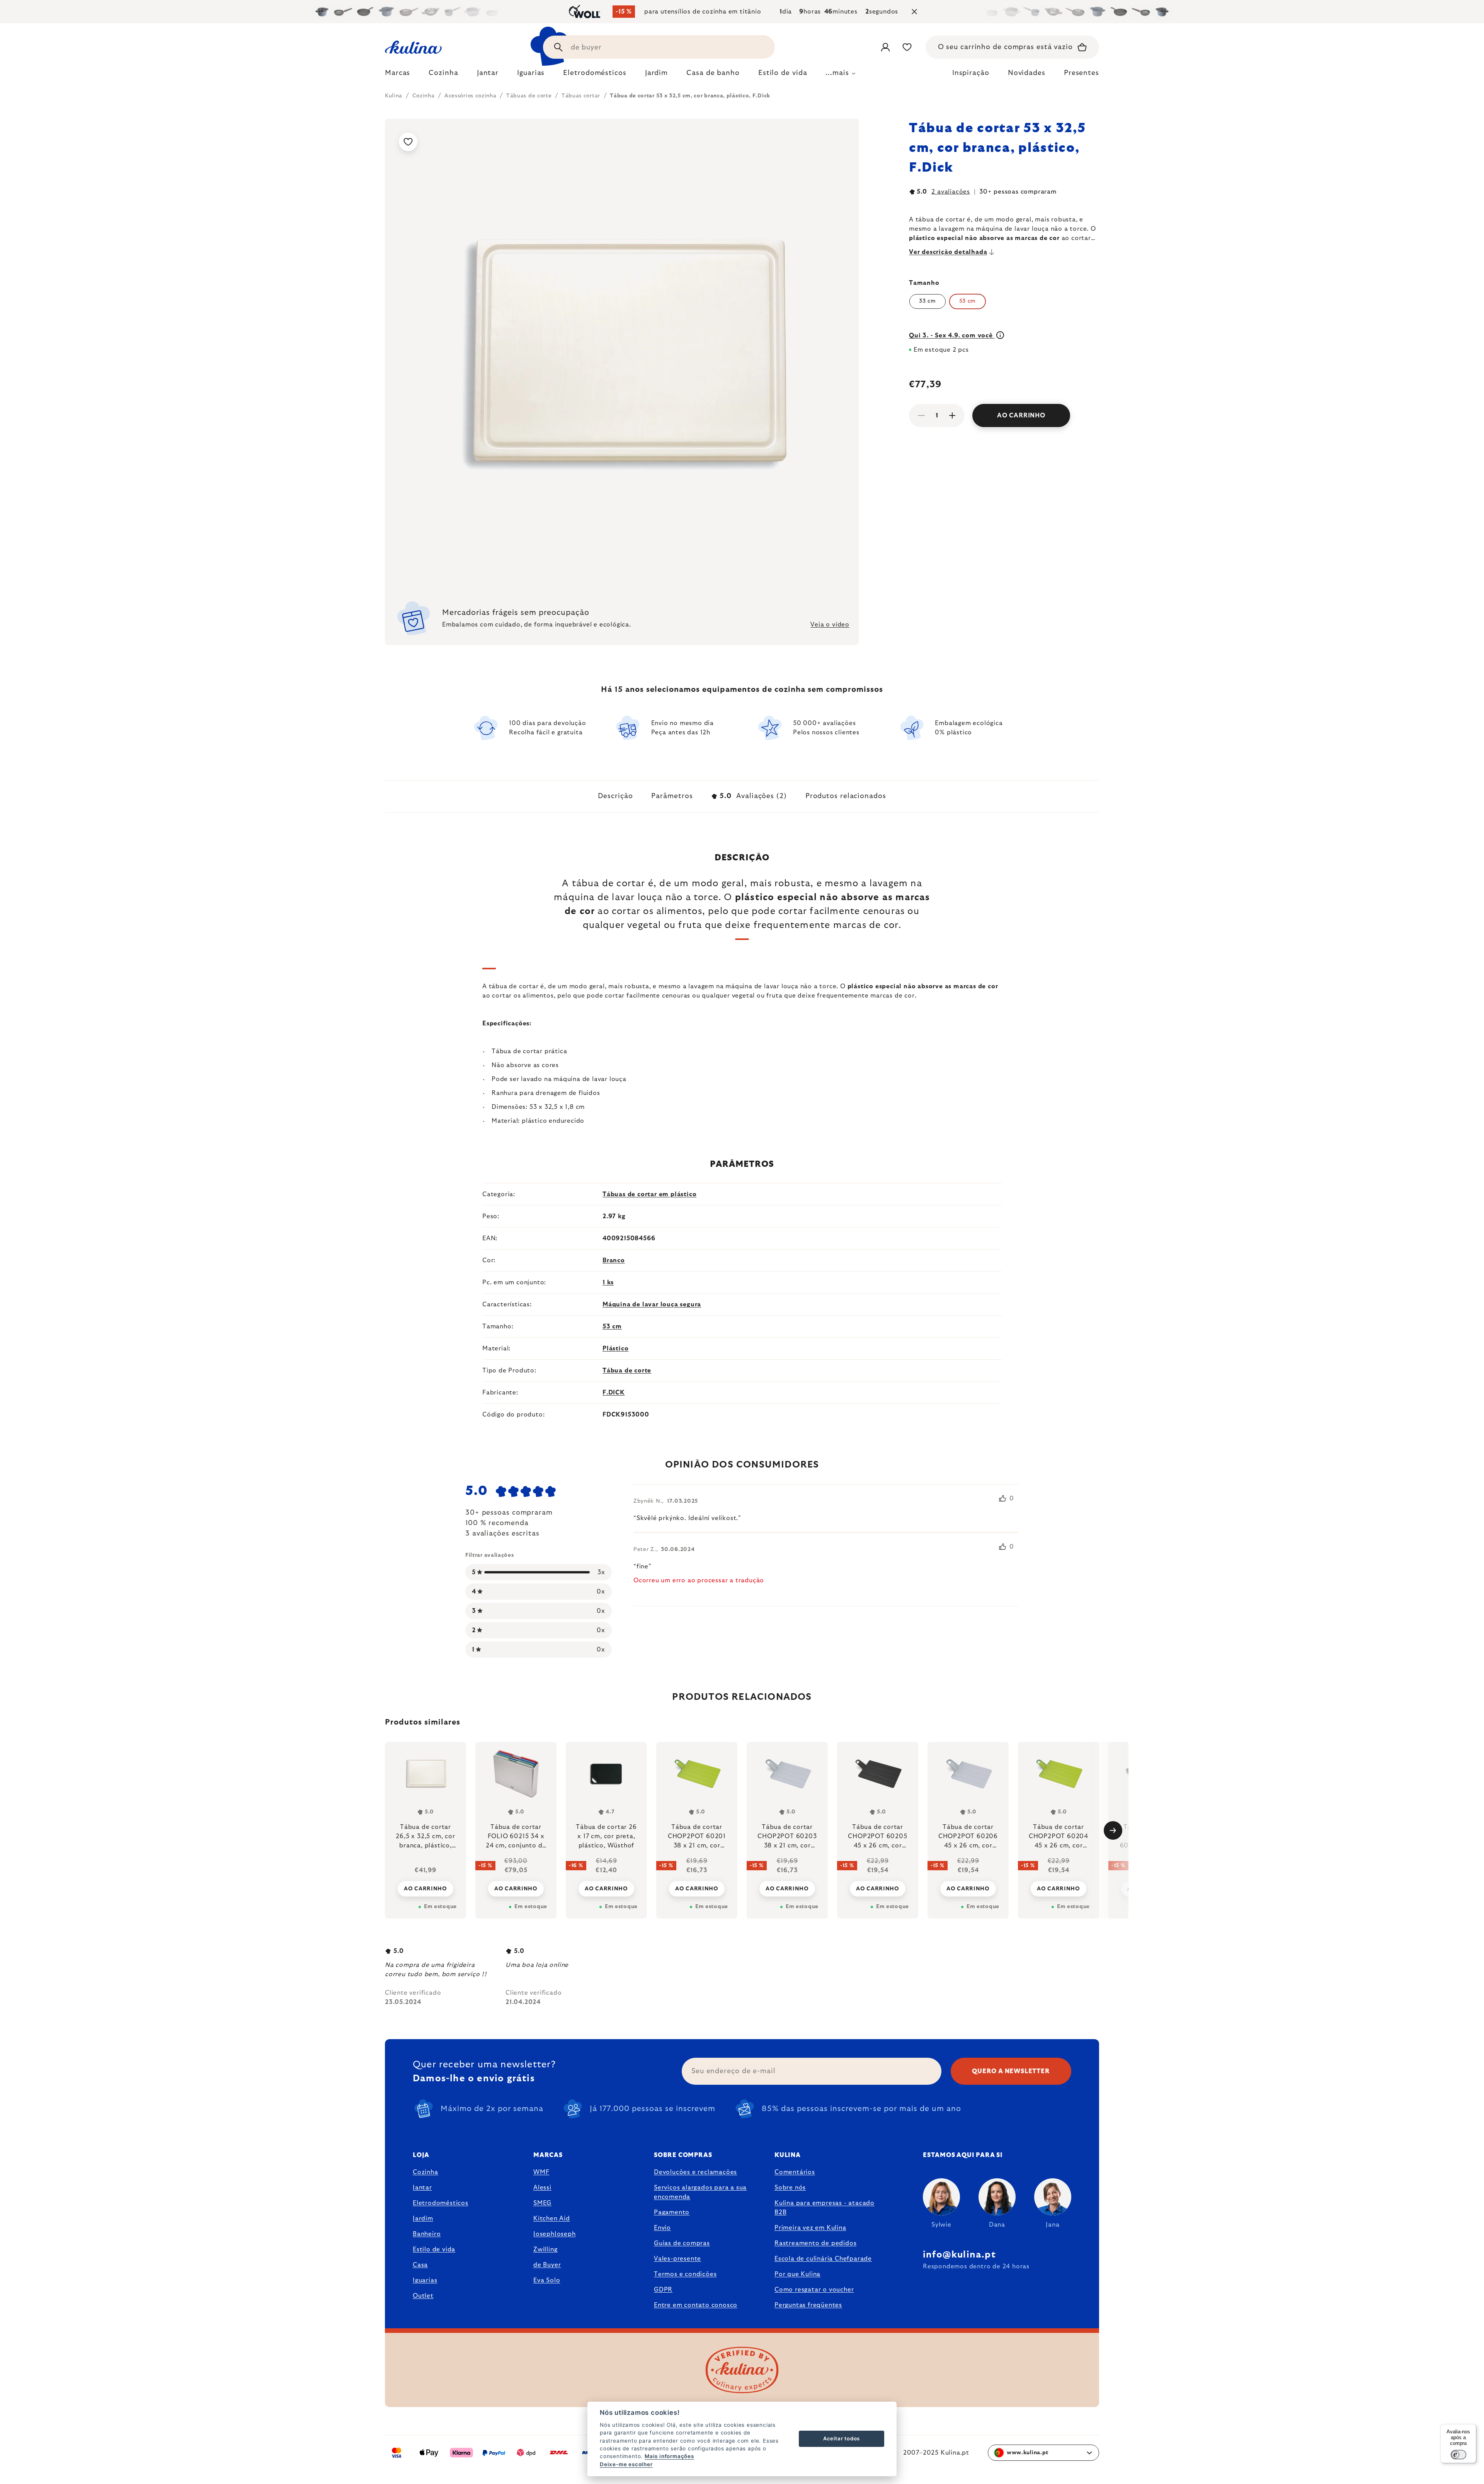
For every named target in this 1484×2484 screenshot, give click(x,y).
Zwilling (545, 2249)
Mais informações (669, 2456)
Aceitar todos (842, 2438)
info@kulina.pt (959, 2255)
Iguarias (425, 2280)
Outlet (423, 2296)
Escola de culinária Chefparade (823, 2259)
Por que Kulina (797, 2274)
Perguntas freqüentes (808, 2305)
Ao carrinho (1021, 415)
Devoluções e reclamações (695, 2172)
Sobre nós (790, 2188)
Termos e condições (685, 2274)
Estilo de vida (434, 2249)
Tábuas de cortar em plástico (649, 1194)
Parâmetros (672, 796)
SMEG (542, 2203)
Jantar (422, 2188)
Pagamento (672, 2212)
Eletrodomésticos (441, 2203)
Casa (420, 2265)
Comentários (795, 2172)
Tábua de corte (627, 1371)
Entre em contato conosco (696, 2305)
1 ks (608, 1282)
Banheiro (427, 2234)
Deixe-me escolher (626, 2464)
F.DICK (614, 1393)
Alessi (542, 2188)
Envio (662, 2228)
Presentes (1082, 73)
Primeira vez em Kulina (810, 2228)
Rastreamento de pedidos (815, 2243)
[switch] (1458, 2455)
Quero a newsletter (1011, 2071)
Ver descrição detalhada (948, 252)
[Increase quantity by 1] (952, 415)
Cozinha (425, 2172)
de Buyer (547, 2265)
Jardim (423, 2218)
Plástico (615, 1348)
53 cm (612, 1326)
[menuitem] (397, 75)
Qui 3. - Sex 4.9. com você (952, 335)
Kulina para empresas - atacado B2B (825, 2208)
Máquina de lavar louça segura (652, 1304)
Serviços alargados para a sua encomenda (700, 2192)
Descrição (615, 796)
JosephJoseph (555, 2234)
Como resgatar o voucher (814, 2290)
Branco (614, 1260)
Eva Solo (547, 2280)
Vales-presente (677, 2259)
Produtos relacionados (846, 796)
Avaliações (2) (753, 796)
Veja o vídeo (830, 625)
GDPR (663, 2290)
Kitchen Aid (552, 2218)
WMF (541, 2172)
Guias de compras (682, 2243)
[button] (425, 1888)
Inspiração (971, 73)
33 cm (927, 301)
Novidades (1027, 73)
